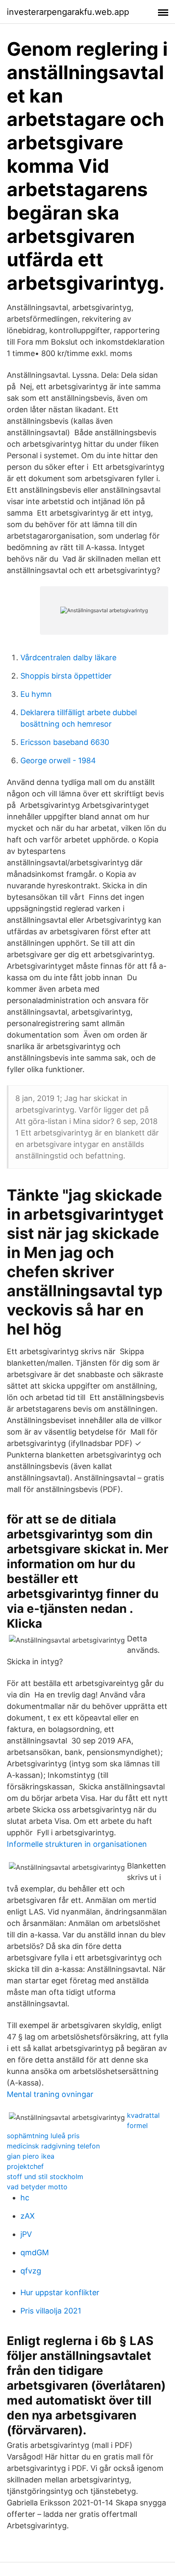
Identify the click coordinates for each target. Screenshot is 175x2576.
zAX (28, 2216)
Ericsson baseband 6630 (65, 742)
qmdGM (35, 2252)
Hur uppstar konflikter (60, 2292)
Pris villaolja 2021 (51, 2311)
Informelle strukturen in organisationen (77, 1844)
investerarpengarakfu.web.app (68, 12)
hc (25, 2198)
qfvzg (31, 2271)
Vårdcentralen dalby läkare (68, 658)
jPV (26, 2234)
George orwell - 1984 (58, 760)
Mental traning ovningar (50, 2094)
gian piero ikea (31, 2156)
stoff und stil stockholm (45, 2177)
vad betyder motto (37, 2187)
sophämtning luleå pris (43, 2136)
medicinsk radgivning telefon (53, 2146)
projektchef (25, 2166)
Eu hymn (36, 694)
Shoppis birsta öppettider (66, 676)
